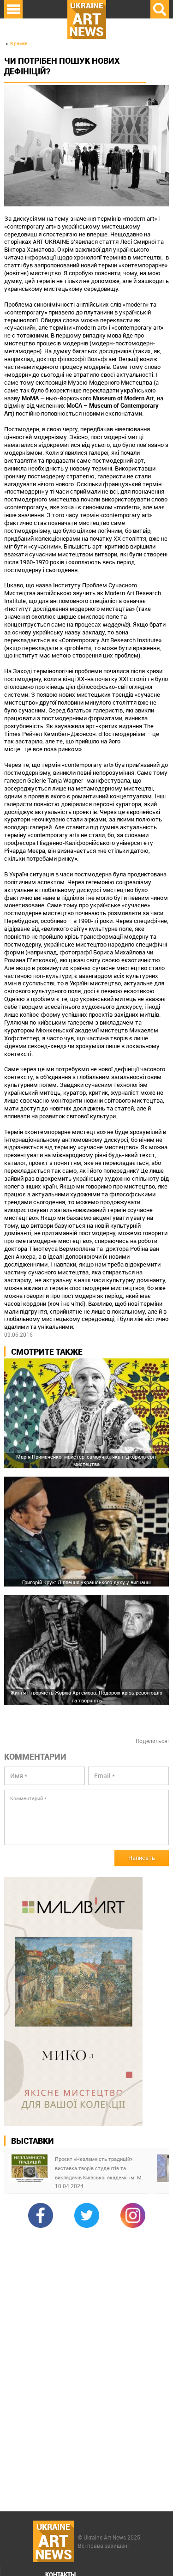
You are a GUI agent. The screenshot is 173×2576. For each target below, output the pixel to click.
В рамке (19, 44)
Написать (142, 1858)
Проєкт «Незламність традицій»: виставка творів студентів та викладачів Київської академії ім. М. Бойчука (99, 2169)
